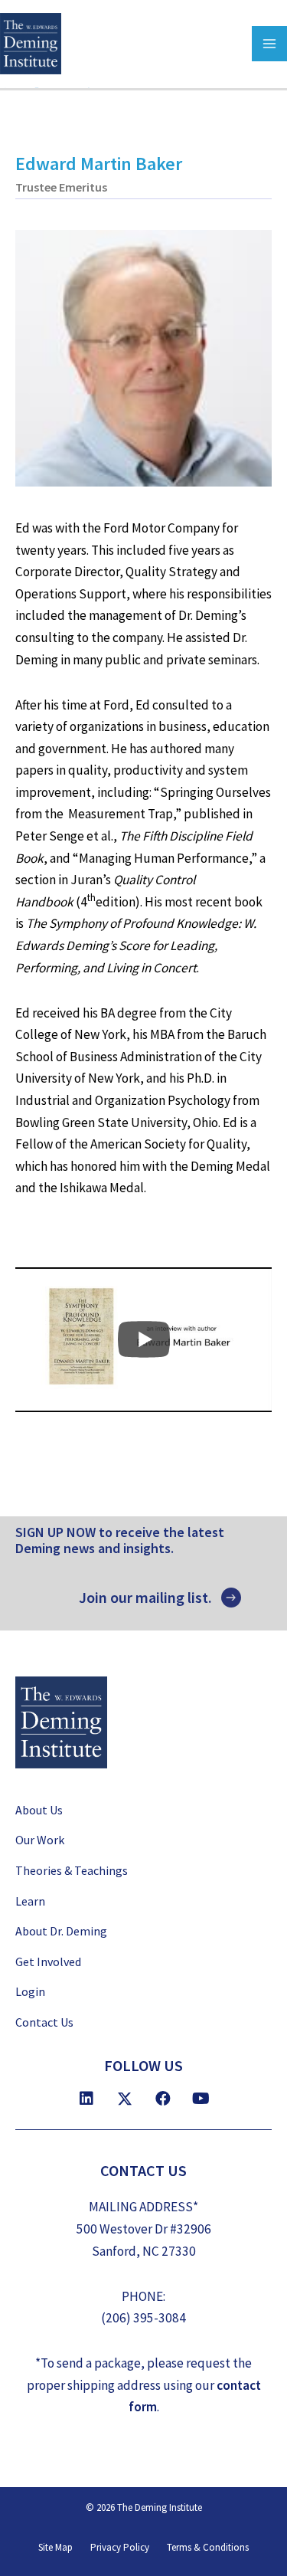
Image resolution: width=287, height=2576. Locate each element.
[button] (160, 1598)
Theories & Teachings (72, 1870)
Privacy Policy (120, 2547)
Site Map (55, 2547)
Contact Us (44, 2022)
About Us (39, 1810)
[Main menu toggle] (269, 44)
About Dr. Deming (61, 1931)
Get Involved (48, 1961)
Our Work (40, 1840)
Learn (30, 1901)
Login (30, 1991)
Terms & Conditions (208, 2547)
